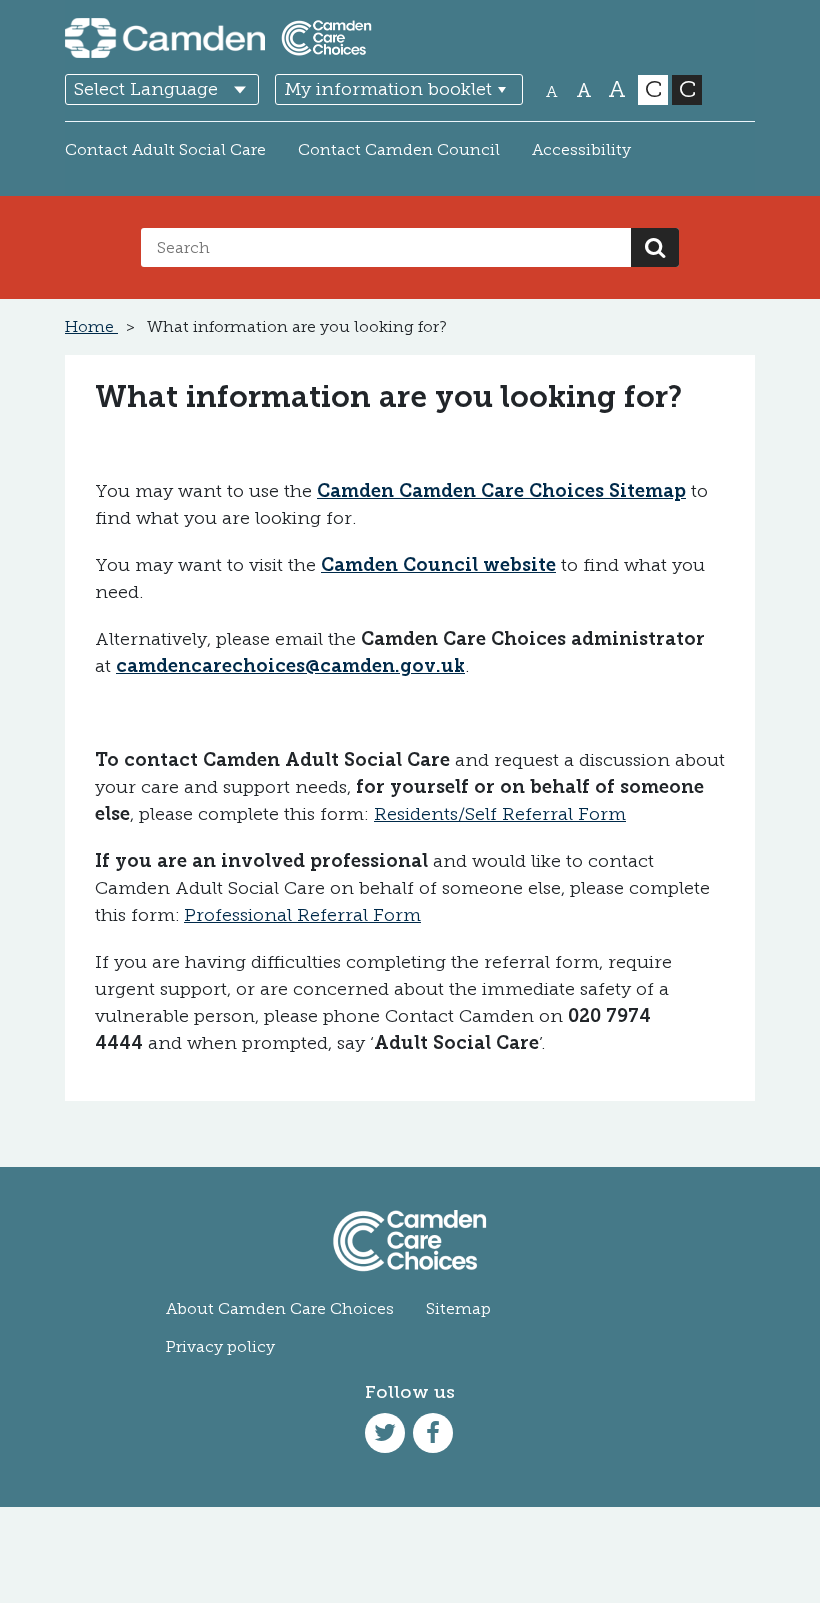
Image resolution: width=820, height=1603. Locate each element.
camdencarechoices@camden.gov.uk (290, 666)
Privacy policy (220, 1346)
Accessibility (581, 149)
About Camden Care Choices (280, 1308)
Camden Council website (438, 565)
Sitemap (458, 1308)
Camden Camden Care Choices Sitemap (501, 491)
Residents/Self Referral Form (500, 814)
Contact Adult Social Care (165, 149)
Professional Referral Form (302, 915)
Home (91, 326)
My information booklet (388, 89)
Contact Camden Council (399, 149)
